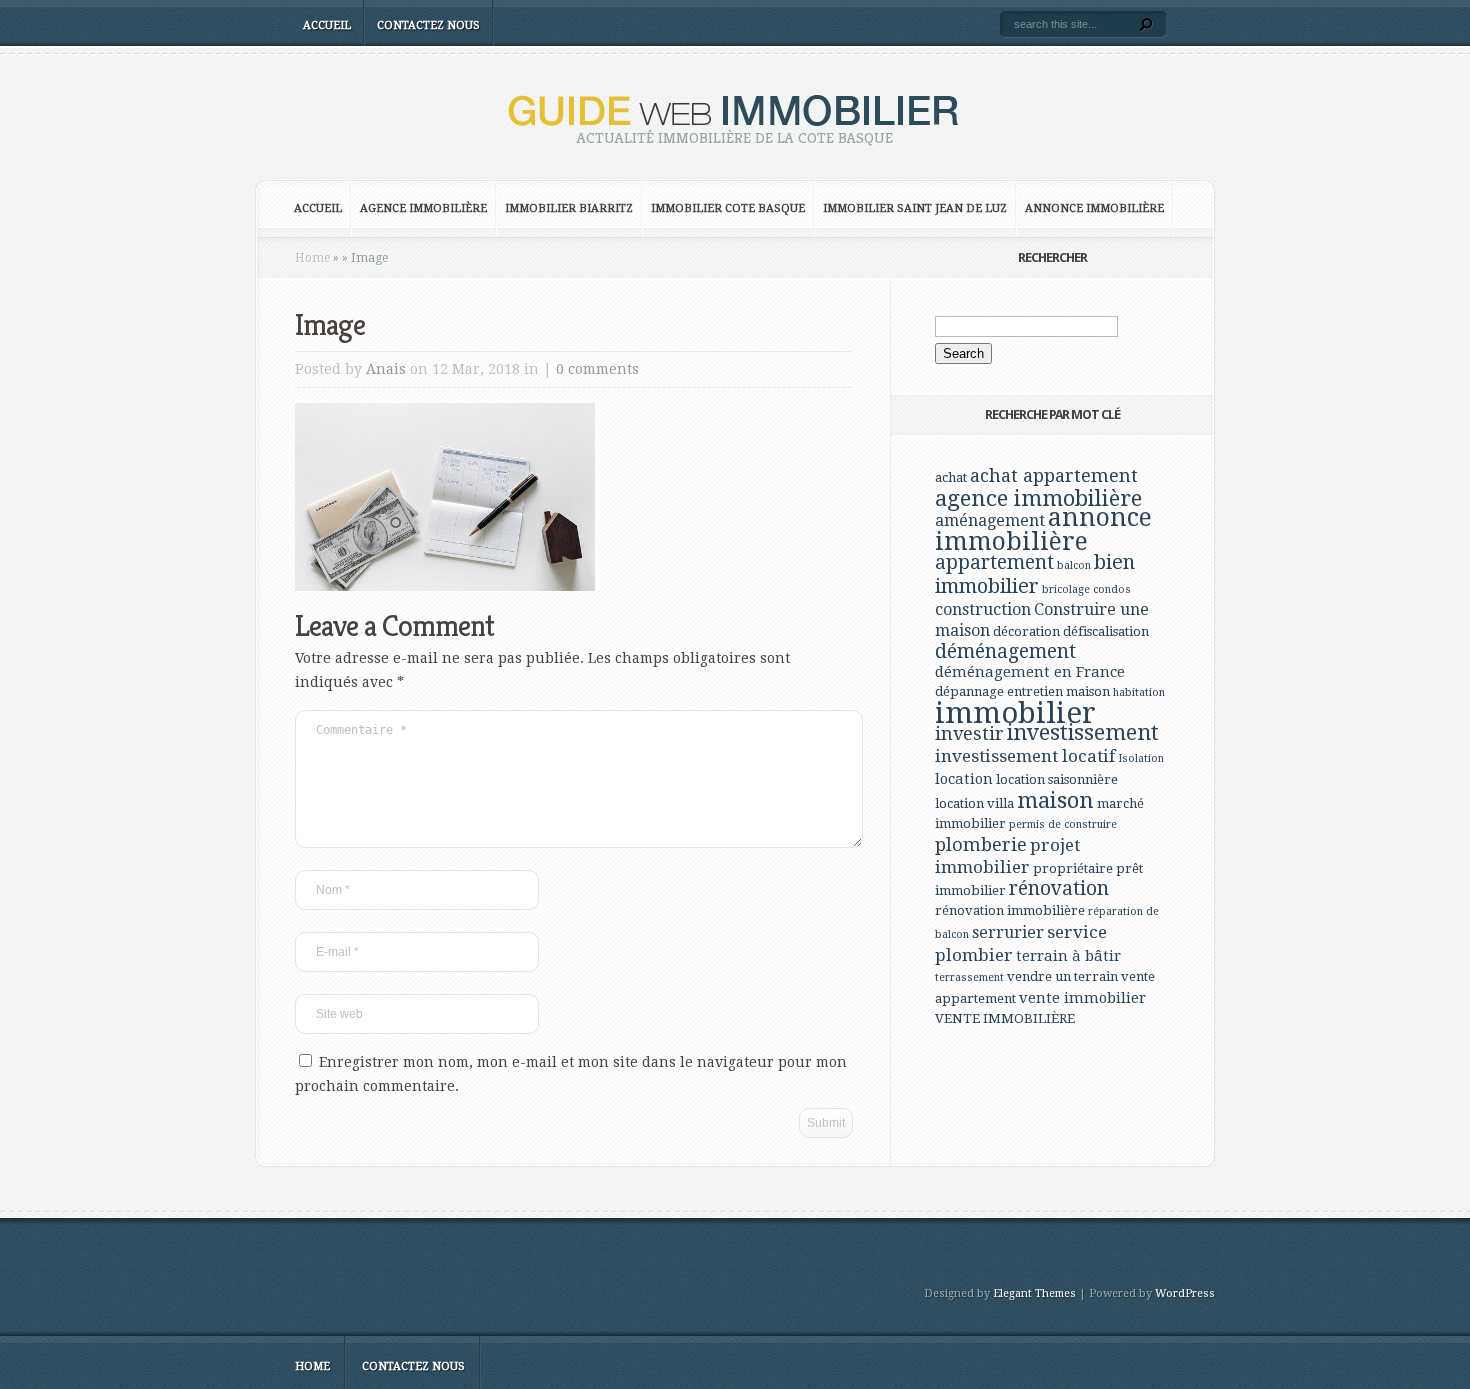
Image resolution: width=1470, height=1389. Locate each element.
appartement (994, 562)
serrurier (1008, 932)
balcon (1074, 565)
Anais (386, 369)
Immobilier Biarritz (569, 208)
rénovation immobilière (1010, 910)
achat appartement (1054, 475)
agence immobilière (1038, 498)
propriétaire (1073, 868)
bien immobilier (1035, 574)
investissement (1083, 732)
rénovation (1059, 888)
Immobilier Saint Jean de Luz (915, 208)
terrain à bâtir (1068, 956)
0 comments (597, 369)
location (964, 779)
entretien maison (1058, 691)
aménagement (990, 520)
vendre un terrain (1062, 976)
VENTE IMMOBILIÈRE (1005, 1018)
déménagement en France (1030, 672)
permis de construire (1063, 824)
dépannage (969, 691)
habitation (1139, 692)
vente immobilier (1082, 998)
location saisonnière (1057, 779)
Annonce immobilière (1094, 208)
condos (1112, 589)
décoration (1026, 631)
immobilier (1015, 713)
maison (1055, 800)
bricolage (1066, 589)
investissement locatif (1025, 756)
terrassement (969, 977)
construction (983, 609)
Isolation (1141, 758)
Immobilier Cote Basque (728, 208)
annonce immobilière (1043, 529)
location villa (974, 803)
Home (312, 258)
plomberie (981, 844)
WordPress (1185, 1293)
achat (951, 477)
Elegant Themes (1034, 1293)
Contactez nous (428, 25)
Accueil (327, 25)
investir (969, 733)
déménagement (1005, 651)
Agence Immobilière (423, 208)
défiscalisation (1106, 631)
